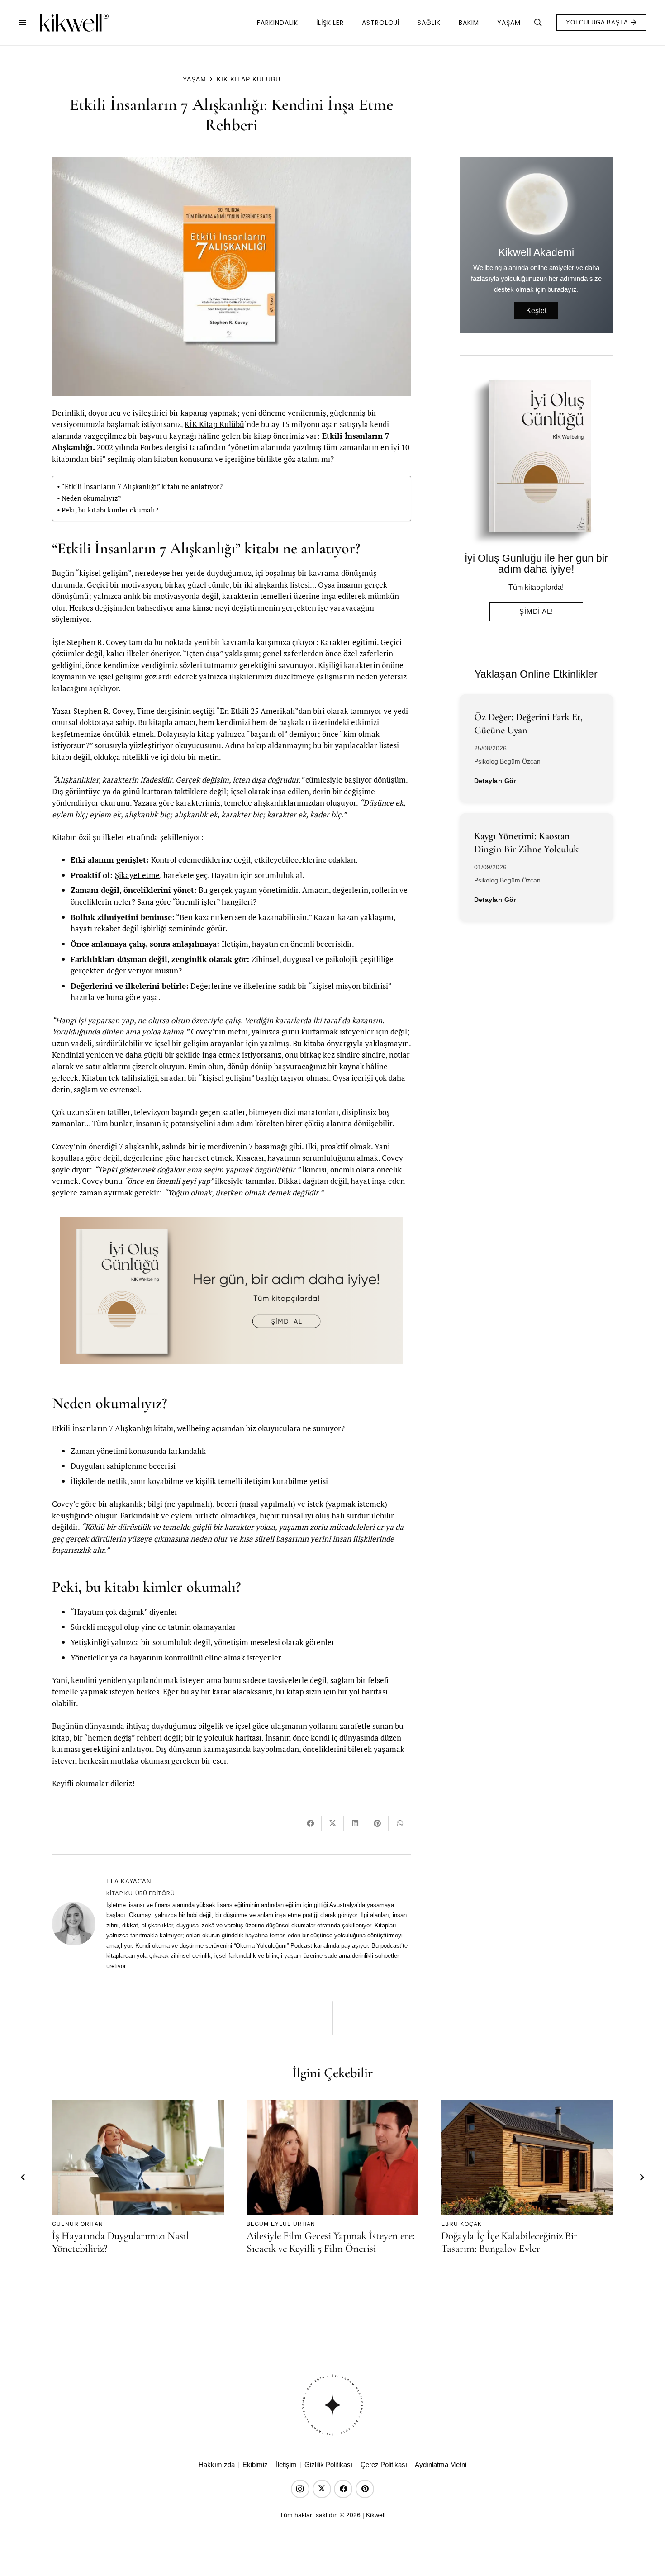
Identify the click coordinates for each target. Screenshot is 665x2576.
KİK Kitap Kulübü (214, 424)
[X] (322, 2489)
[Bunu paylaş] (311, 1824)
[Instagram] (300, 2489)
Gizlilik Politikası (328, 2465)
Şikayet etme (137, 875)
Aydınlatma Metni (441, 2465)
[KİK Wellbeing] (74, 23)
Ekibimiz (255, 2465)
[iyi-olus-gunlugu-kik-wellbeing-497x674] (533, 462)
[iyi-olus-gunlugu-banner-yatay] (231, 1291)
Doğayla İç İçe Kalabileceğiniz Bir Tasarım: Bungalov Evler (509, 2242)
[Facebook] (343, 2489)
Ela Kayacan (129, 1881)
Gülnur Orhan (78, 2224)
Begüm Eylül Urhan (281, 2224)
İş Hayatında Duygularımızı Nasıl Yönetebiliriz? (120, 2242)
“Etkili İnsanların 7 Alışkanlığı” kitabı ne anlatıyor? (142, 486)
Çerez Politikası (384, 2465)
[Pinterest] (365, 2489)
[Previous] (24, 2178)
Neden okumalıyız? (91, 498)
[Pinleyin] (378, 1824)
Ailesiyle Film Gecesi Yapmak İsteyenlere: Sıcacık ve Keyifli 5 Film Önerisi (331, 2242)
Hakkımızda (217, 2465)
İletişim (286, 2465)
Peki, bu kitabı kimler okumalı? (110, 510)
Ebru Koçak (462, 2224)
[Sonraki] (642, 2178)
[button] (22, 23)
